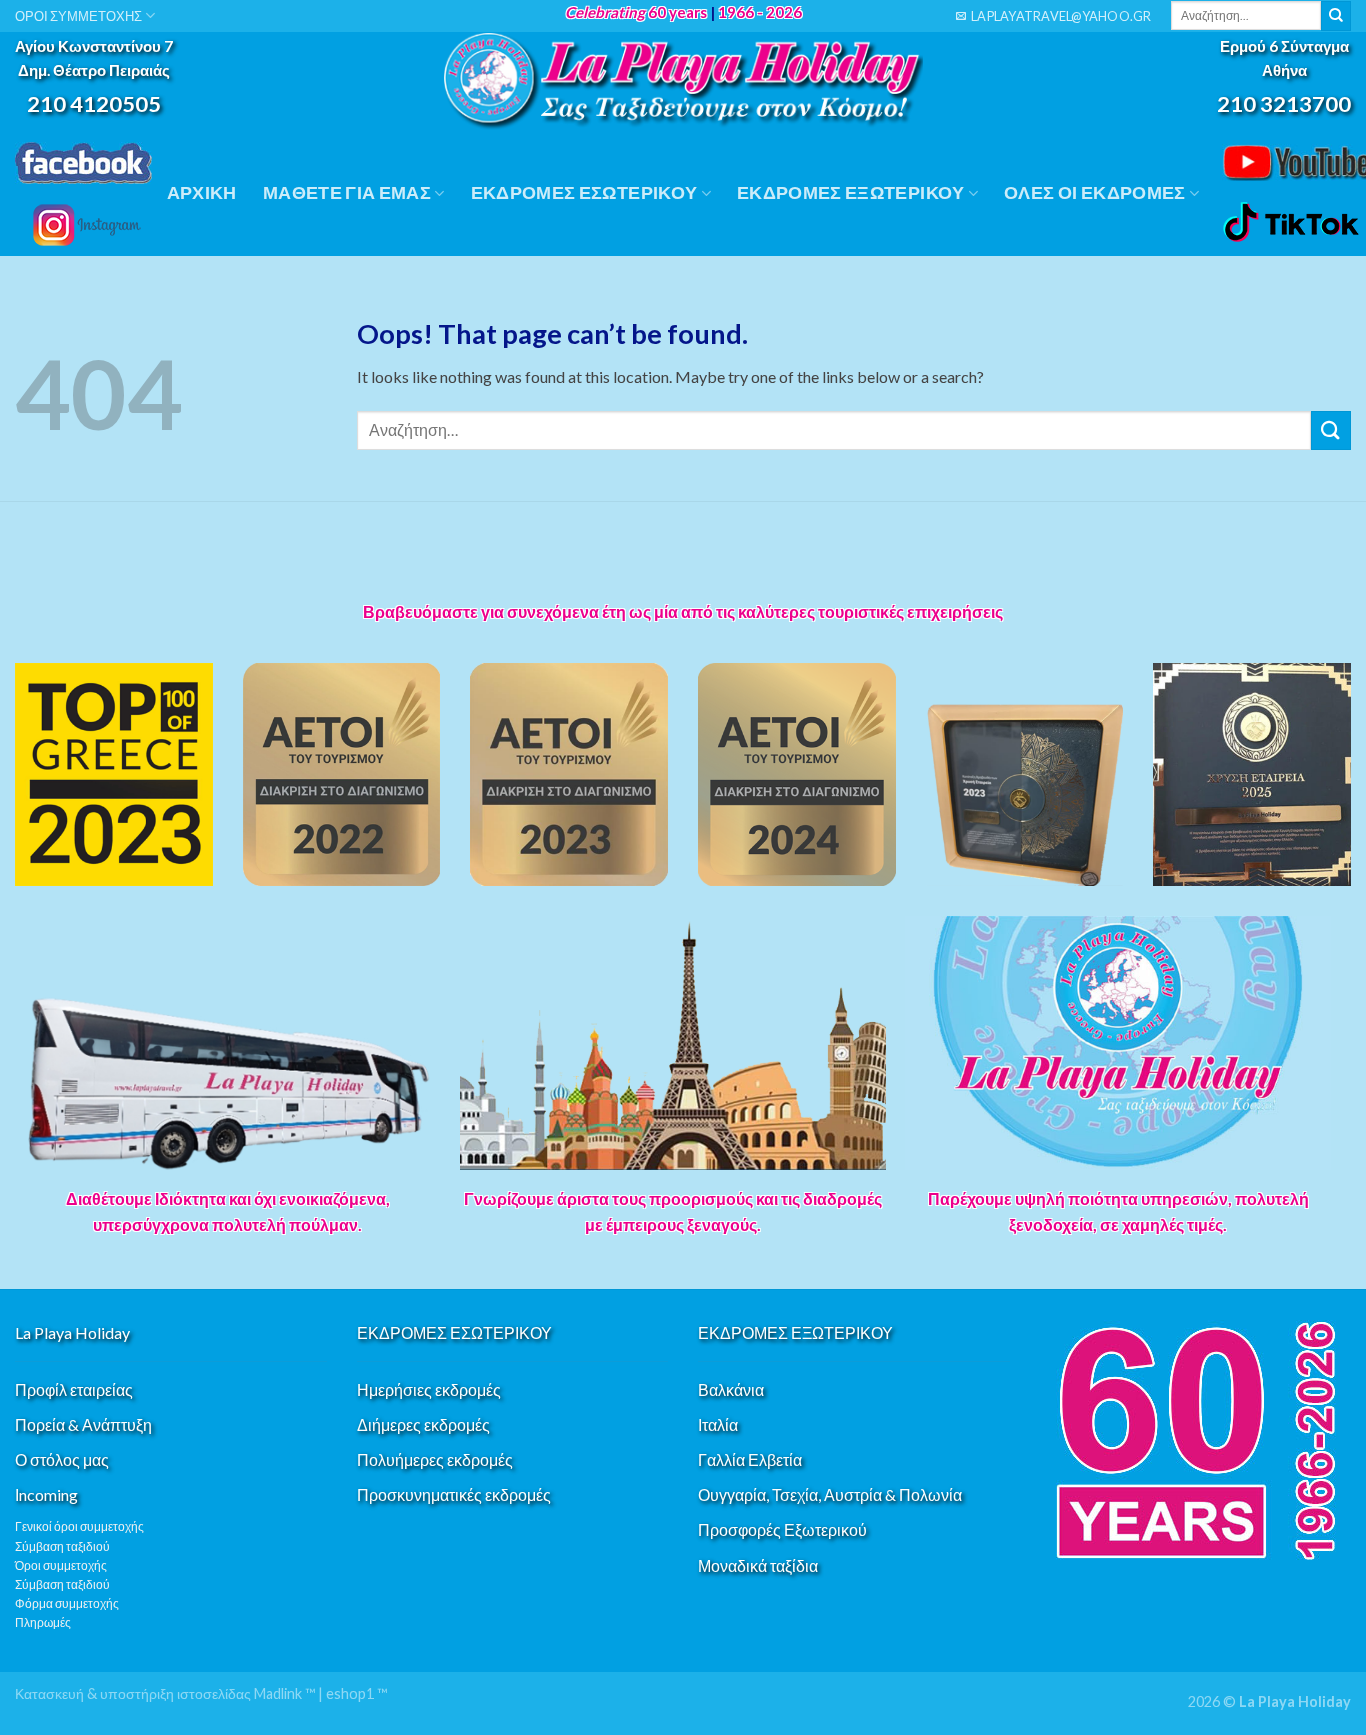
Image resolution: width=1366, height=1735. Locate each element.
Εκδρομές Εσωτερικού (584, 192)
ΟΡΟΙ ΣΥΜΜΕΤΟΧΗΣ (78, 16)
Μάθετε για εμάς (347, 192)
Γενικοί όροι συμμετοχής (79, 1526)
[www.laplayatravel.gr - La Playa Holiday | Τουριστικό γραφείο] (683, 82)
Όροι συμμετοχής (61, 1565)
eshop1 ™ (356, 1693)
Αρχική (202, 192)
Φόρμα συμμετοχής (67, 1603)
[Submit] (1336, 16)
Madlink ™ (284, 1693)
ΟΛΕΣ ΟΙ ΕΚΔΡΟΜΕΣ (1095, 192)
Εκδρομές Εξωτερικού (851, 192)
